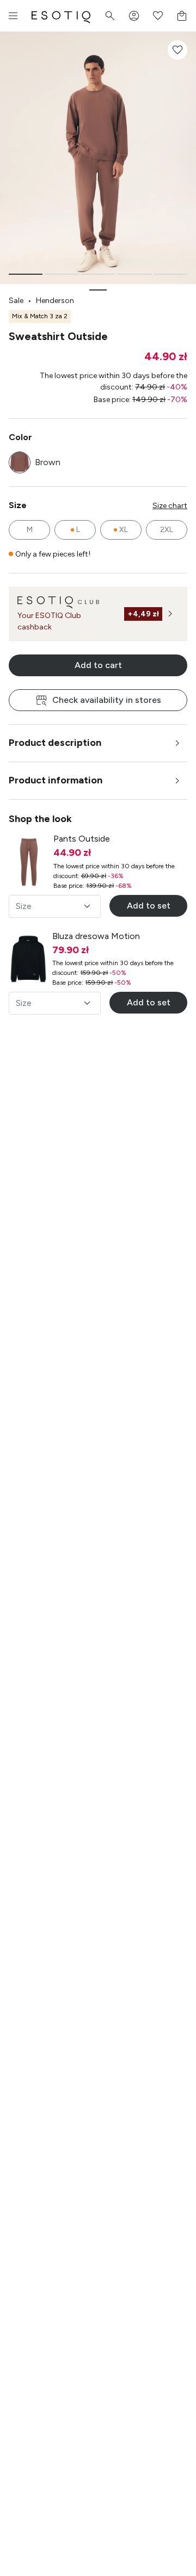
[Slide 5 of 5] (170, 274)
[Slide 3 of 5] (98, 274)
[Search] (110, 16)
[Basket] (182, 16)
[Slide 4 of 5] (134, 274)
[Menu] (13, 16)
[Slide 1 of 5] (26, 274)
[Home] (61, 16)
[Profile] (134, 16)
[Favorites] (158, 16)
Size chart (170, 506)
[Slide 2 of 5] (62, 274)
